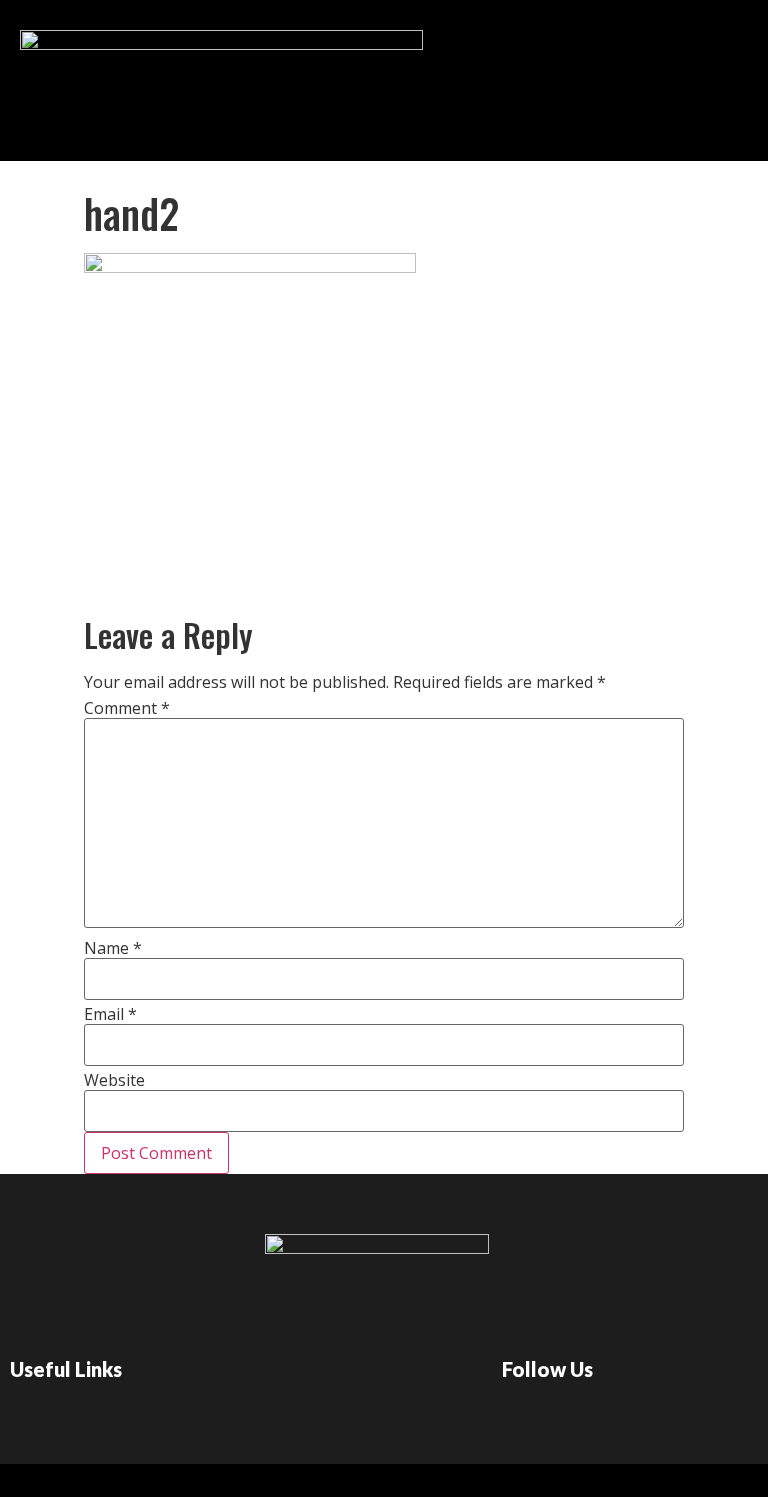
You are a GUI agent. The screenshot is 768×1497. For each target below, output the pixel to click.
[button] (411, 75)
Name (113, 948)
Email (110, 1014)
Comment (127, 708)
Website (114, 1080)
